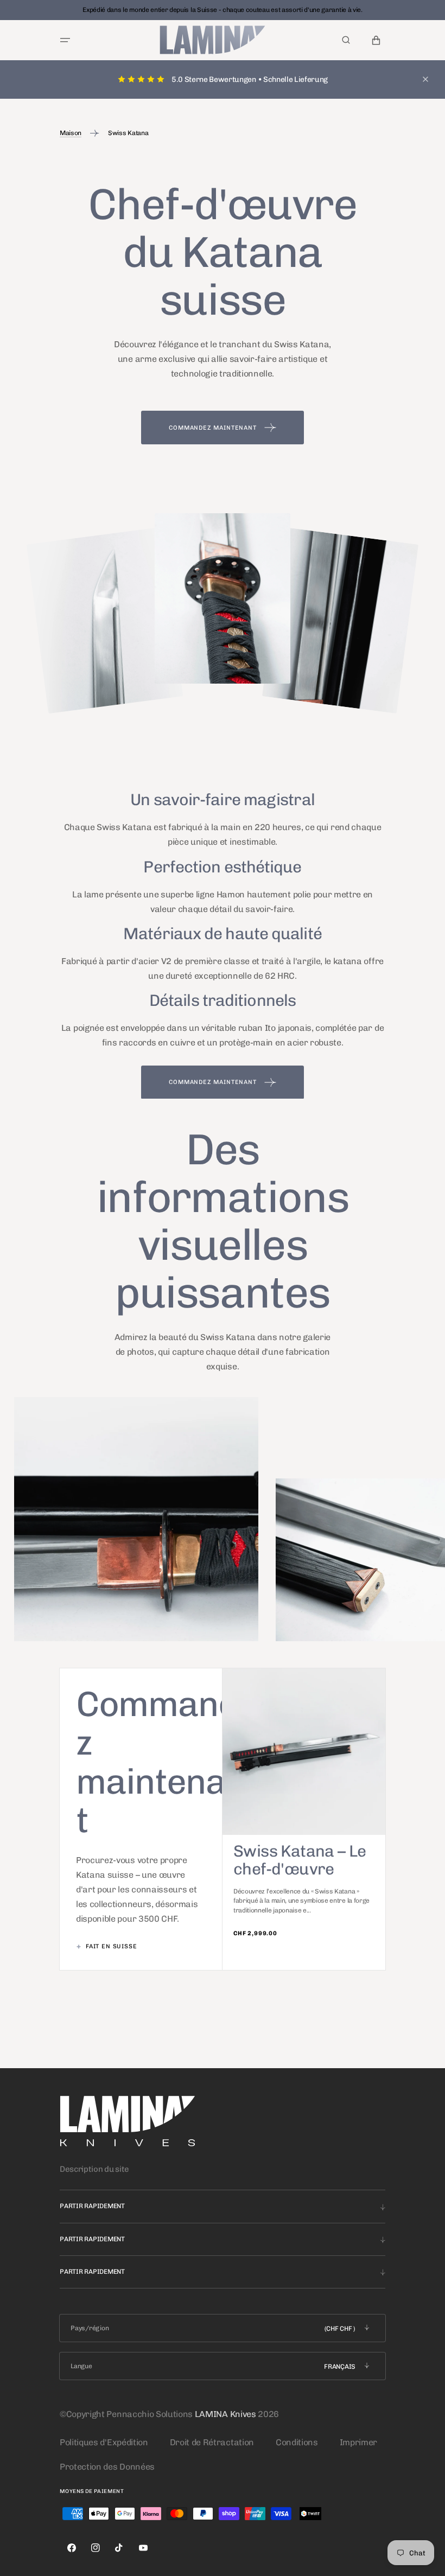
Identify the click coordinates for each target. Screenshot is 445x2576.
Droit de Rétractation (212, 2442)
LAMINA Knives (225, 2414)
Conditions (297, 2442)
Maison (71, 133)
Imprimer (358, 2442)
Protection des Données (107, 2467)
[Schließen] (425, 79)
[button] (65, 40)
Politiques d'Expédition (104, 2442)
